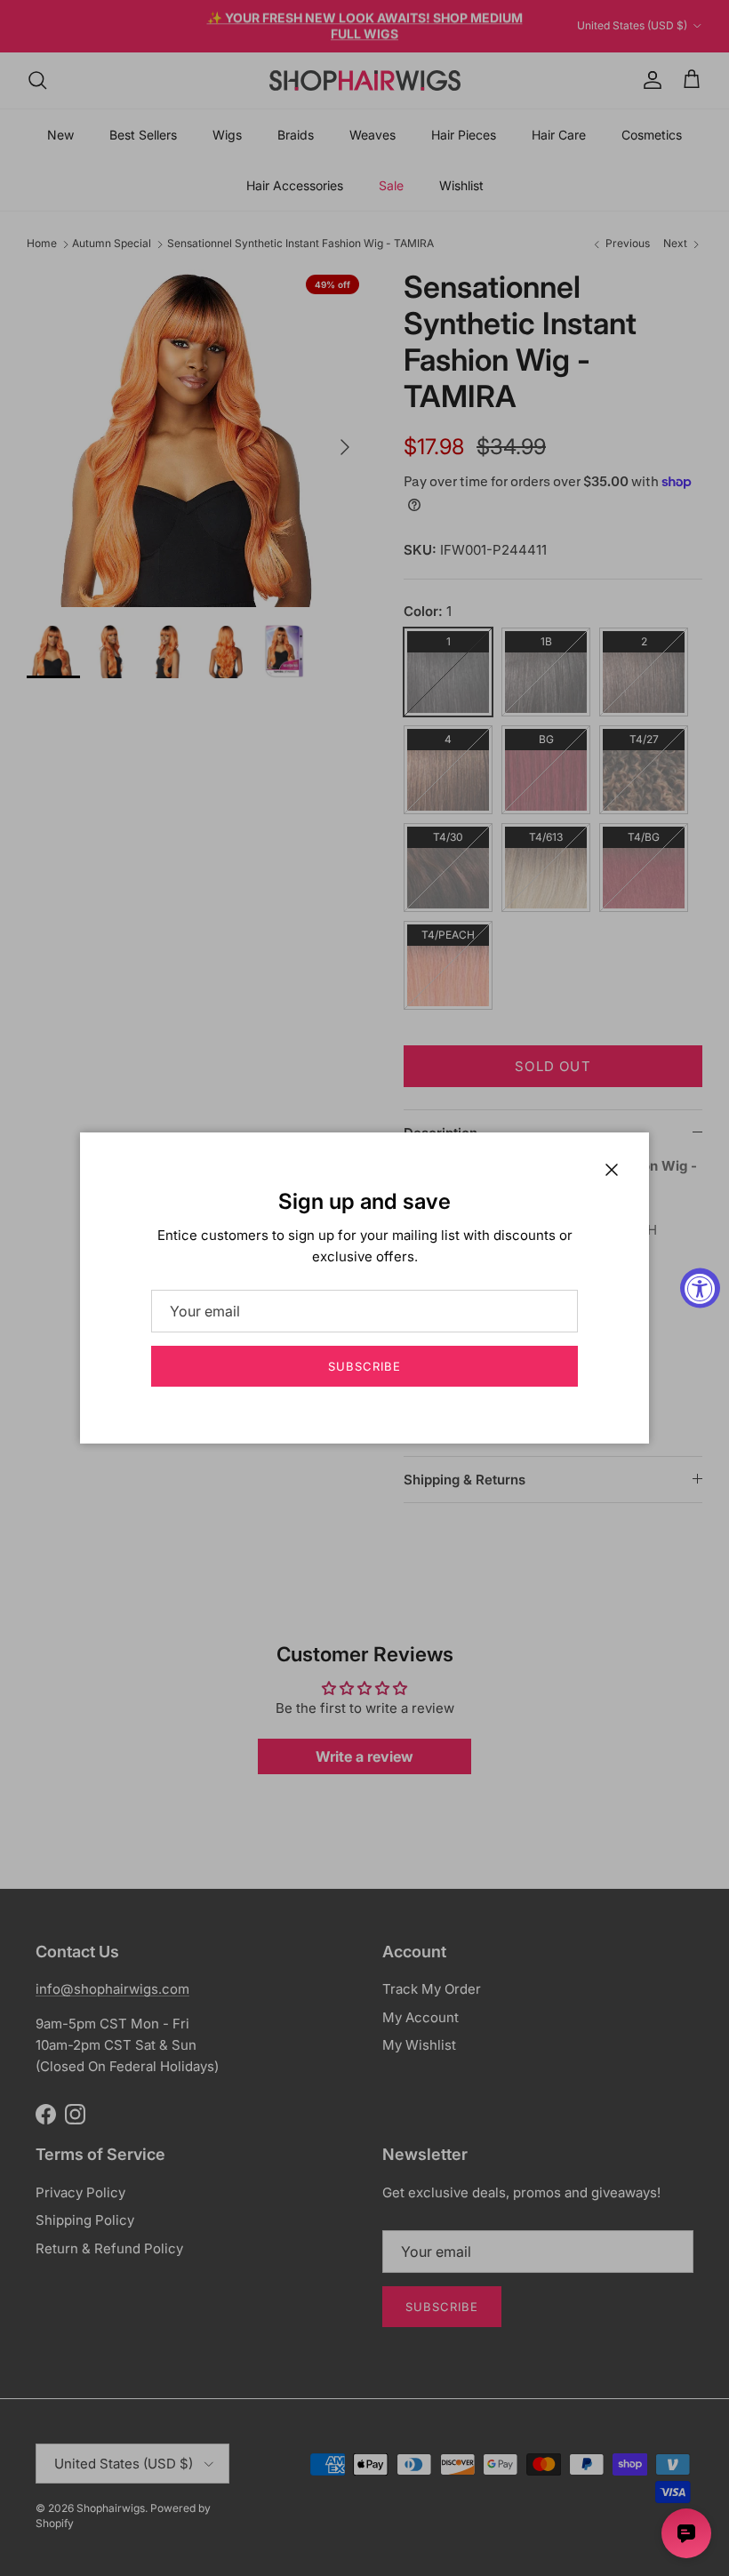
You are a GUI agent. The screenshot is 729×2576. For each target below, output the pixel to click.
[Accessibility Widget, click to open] (700, 1288)
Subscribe (364, 1366)
